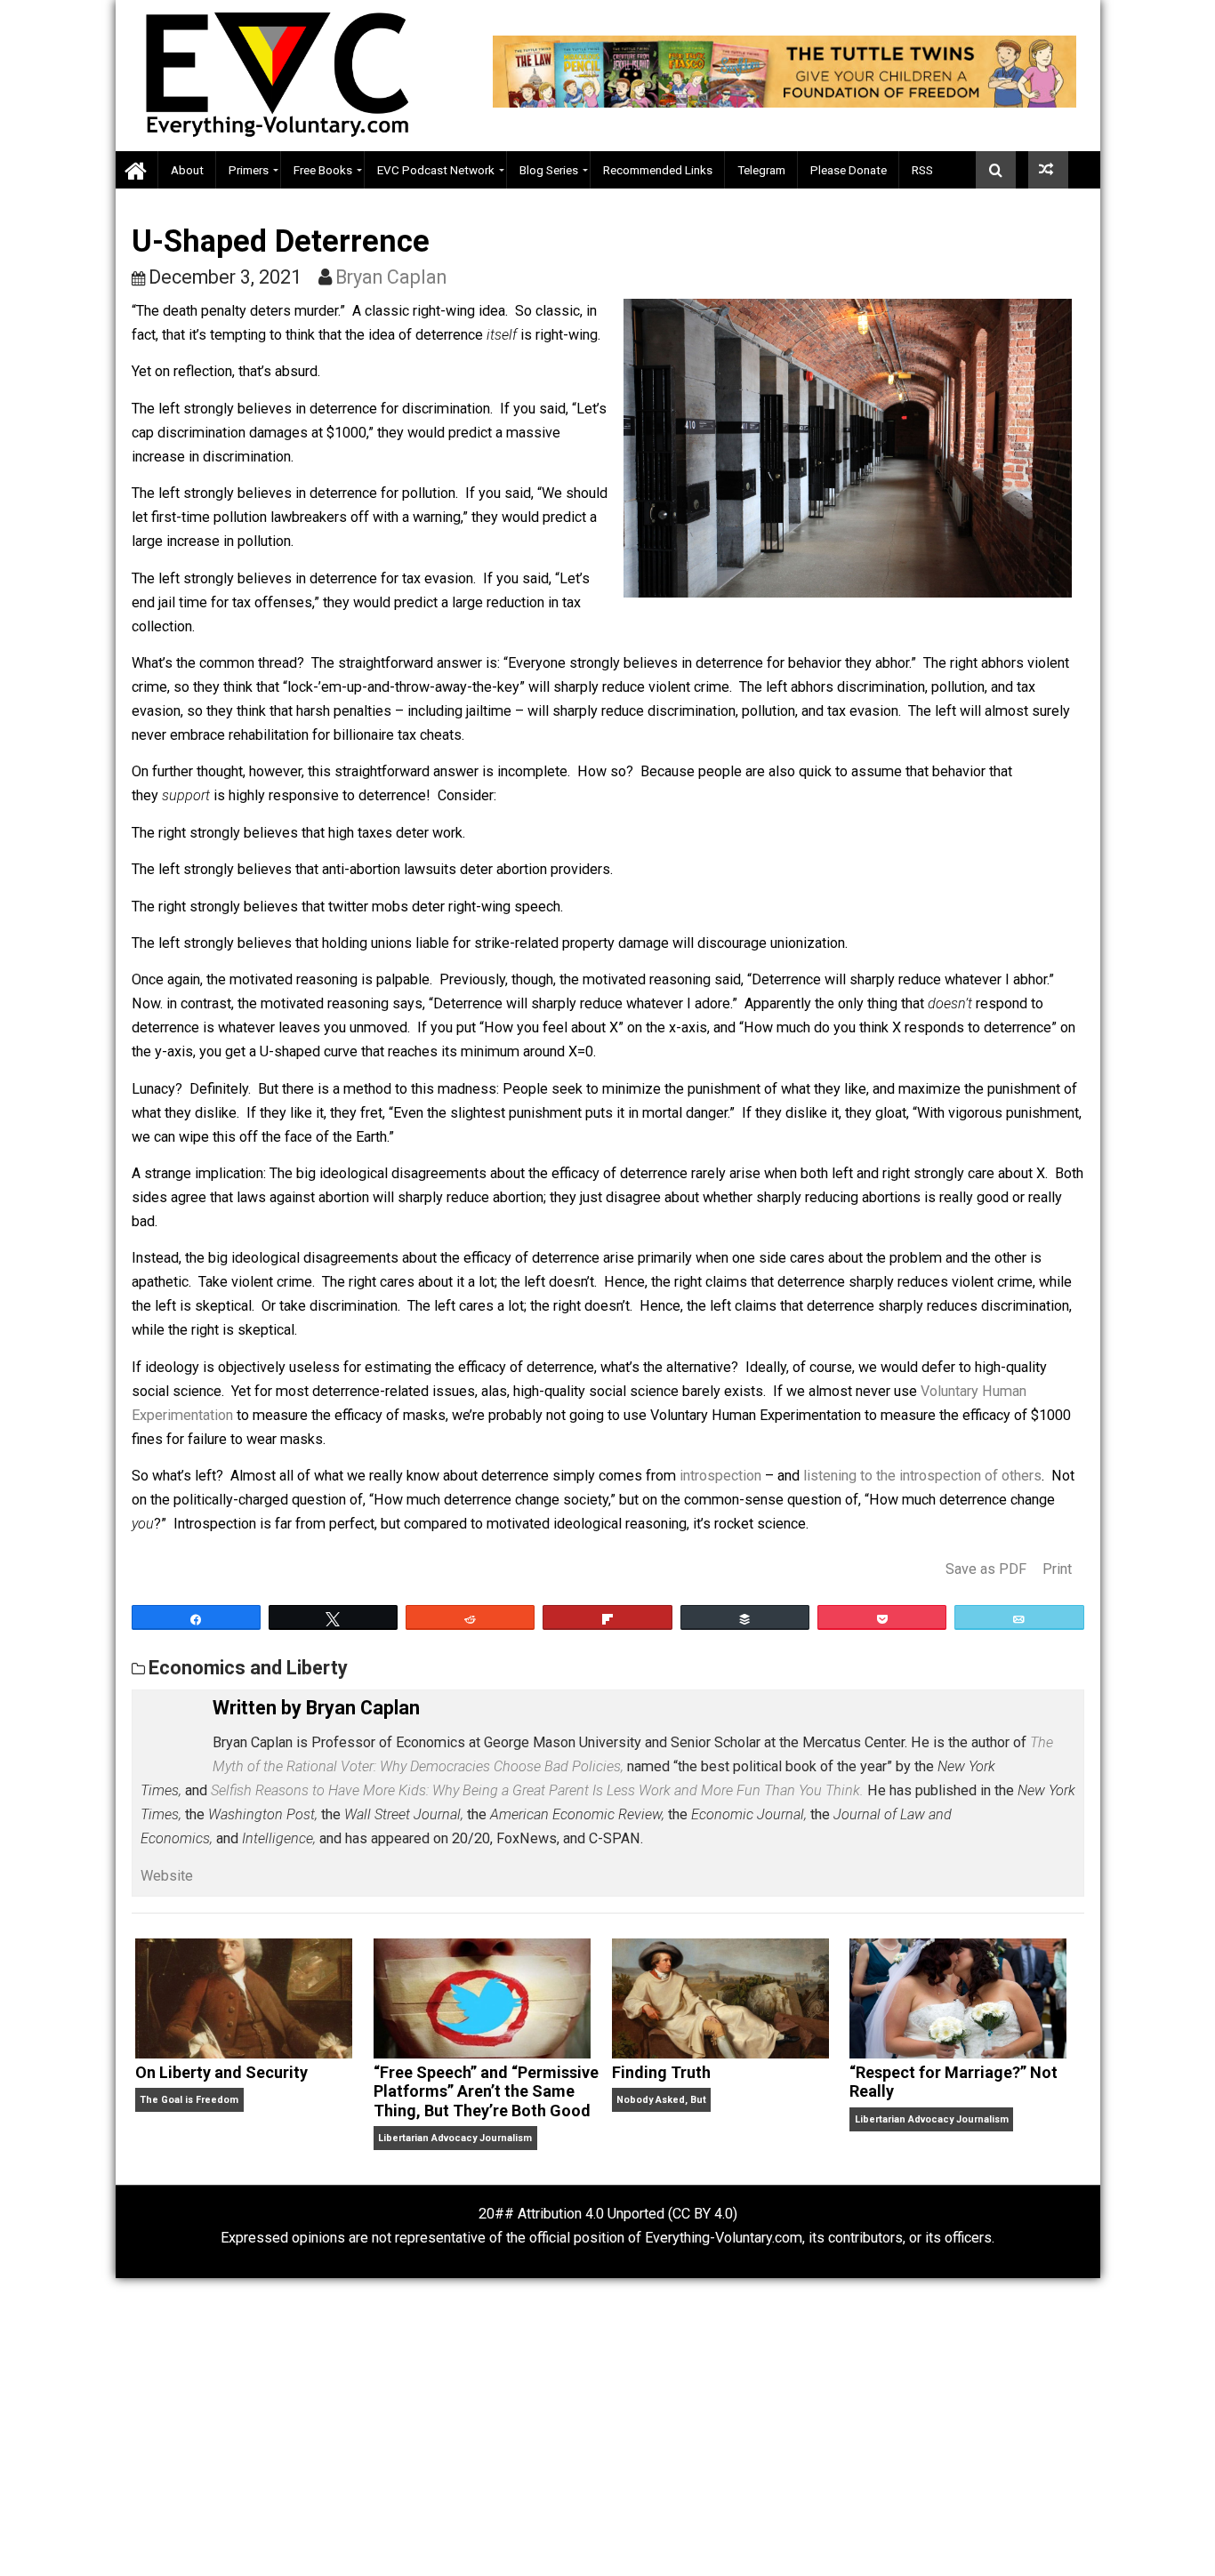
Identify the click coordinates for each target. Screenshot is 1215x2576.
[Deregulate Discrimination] (1048, 170)
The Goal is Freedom (189, 2100)
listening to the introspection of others (922, 1476)
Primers (249, 170)
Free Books (323, 170)
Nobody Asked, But (661, 2100)
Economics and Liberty (248, 1668)
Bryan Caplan (391, 277)
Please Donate (849, 170)
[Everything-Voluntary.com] (137, 170)
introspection (720, 1476)
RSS (922, 170)
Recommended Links (658, 170)
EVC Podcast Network (436, 170)
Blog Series (549, 170)
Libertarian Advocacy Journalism (455, 2138)
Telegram (761, 170)
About (187, 170)
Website (167, 1876)
